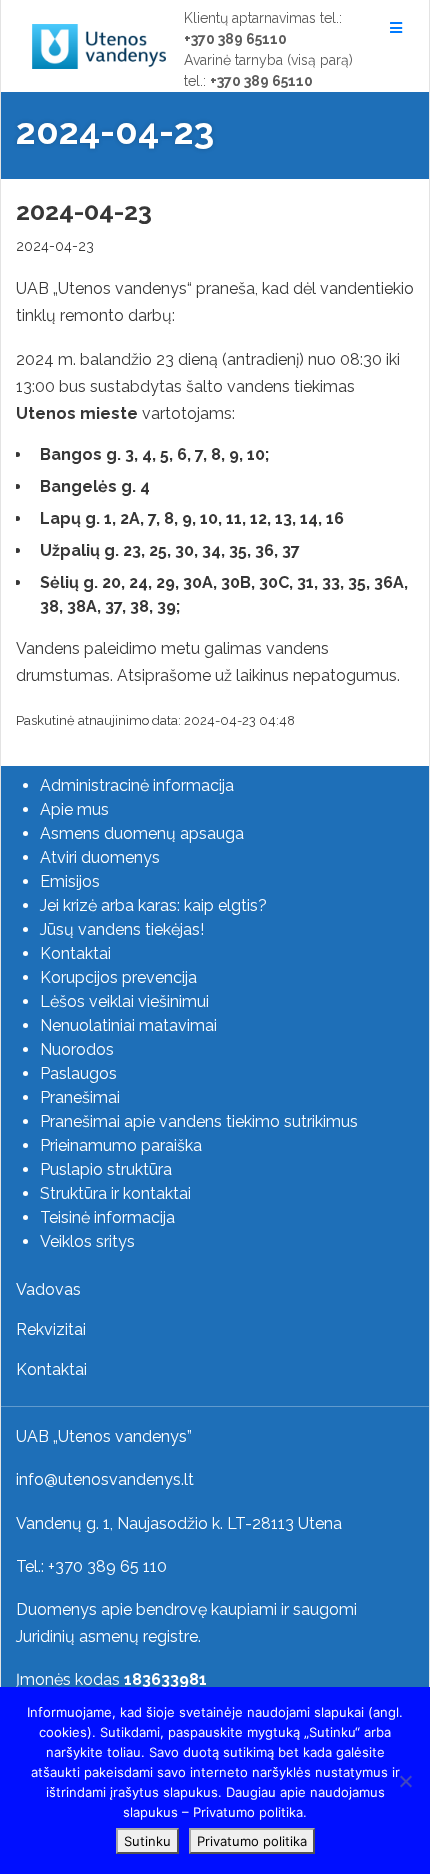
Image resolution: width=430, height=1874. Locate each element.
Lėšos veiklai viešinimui (124, 1001)
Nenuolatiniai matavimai (128, 1025)
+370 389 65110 (235, 39)
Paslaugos (78, 1073)
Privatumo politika (252, 1841)
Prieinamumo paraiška (121, 1145)
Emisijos (70, 881)
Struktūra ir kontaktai (115, 1193)
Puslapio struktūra (106, 1169)
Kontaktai (75, 953)
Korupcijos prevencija (118, 977)
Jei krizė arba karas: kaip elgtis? (153, 905)
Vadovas (48, 1289)
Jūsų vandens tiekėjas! (122, 929)
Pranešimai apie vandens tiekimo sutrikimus (199, 1121)
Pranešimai (80, 1097)
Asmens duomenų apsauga (142, 833)
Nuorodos (77, 1049)
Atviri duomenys (100, 857)
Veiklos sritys (87, 1241)
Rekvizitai (51, 1329)
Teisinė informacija (107, 1217)
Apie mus (74, 809)
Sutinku (147, 1841)
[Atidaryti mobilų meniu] (393, 28)
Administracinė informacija (137, 785)
